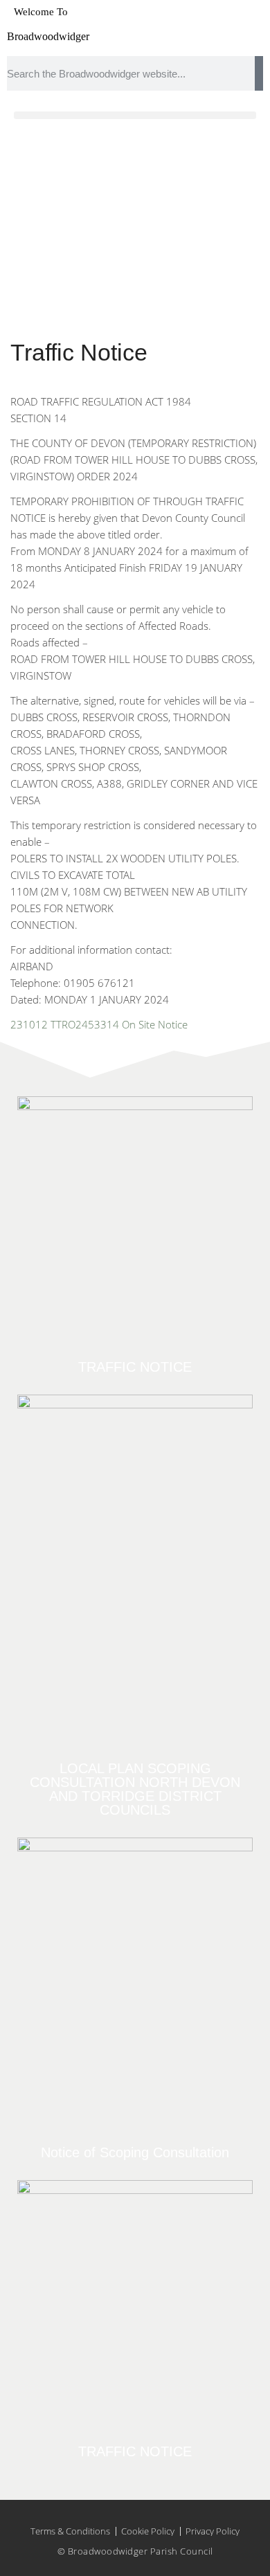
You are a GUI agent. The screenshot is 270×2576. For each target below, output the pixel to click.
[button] (135, 115)
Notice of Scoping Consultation (135, 2152)
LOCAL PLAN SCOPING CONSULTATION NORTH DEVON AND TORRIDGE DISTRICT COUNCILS (135, 1789)
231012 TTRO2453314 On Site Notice (99, 1024)
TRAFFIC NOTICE (135, 1367)
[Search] (259, 73)
